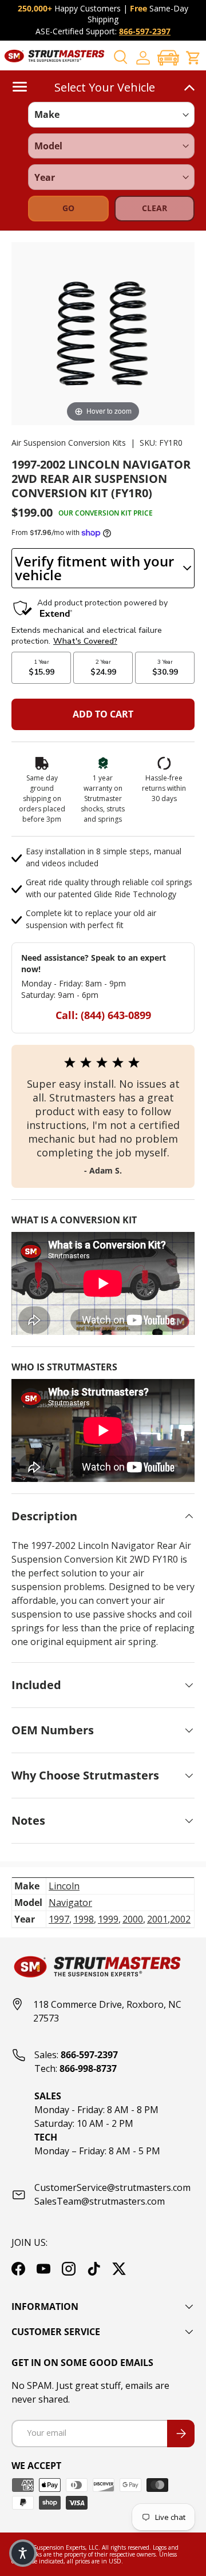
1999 (108, 1919)
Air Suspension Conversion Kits (69, 443)
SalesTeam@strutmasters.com (100, 2201)
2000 (133, 1919)
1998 (84, 1919)
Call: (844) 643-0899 (103, 1015)
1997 (59, 1919)
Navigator (70, 1903)
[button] (168, 58)
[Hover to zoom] (103, 332)
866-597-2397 (145, 31)
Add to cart (103, 714)
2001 (157, 1919)
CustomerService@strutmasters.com (112, 2187)
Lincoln (64, 1886)
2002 (180, 1919)
